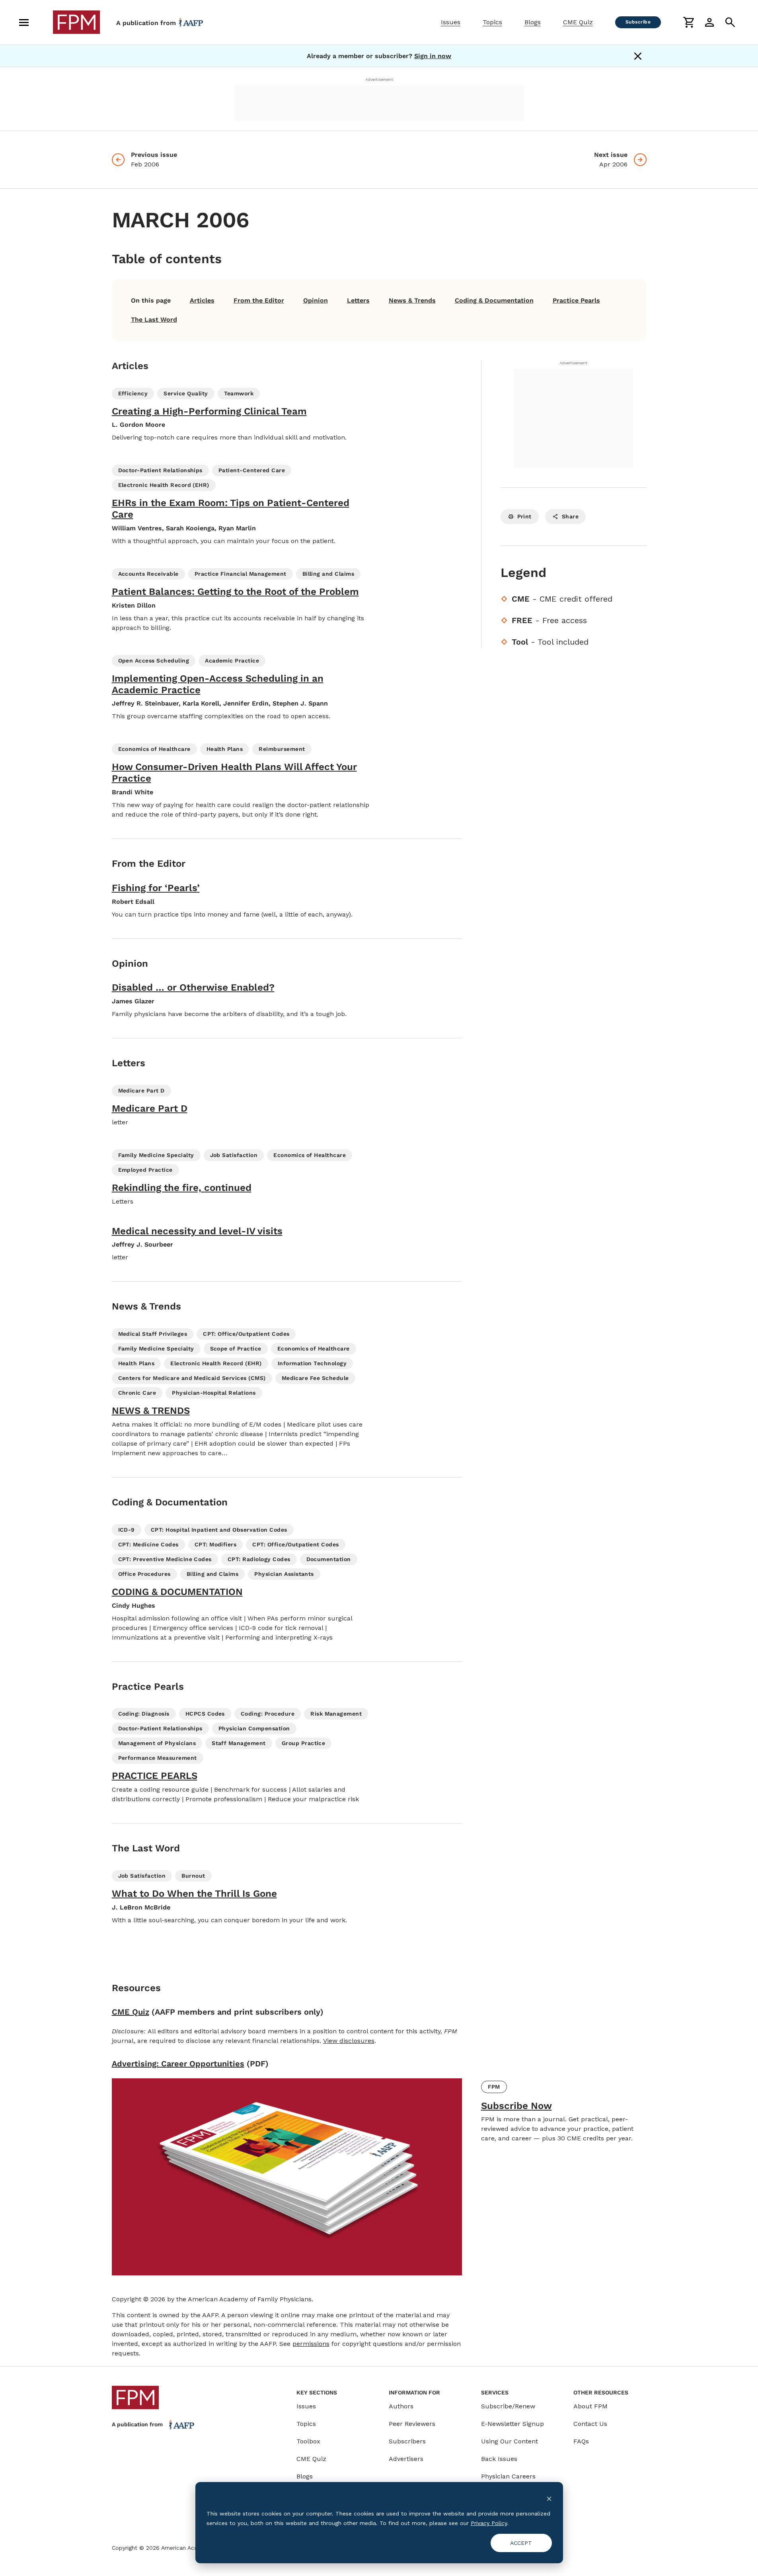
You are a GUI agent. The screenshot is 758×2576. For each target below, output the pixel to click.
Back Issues (499, 2459)
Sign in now (433, 56)
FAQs (581, 2441)
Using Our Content (510, 2441)
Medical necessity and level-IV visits (197, 1231)
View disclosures (349, 2041)
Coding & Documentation (494, 300)
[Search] (730, 22)
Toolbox (308, 2441)
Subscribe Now (516, 2106)
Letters (358, 300)
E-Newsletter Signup (512, 2424)
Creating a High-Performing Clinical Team (209, 411)
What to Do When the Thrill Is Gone (194, 1894)
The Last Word (154, 320)
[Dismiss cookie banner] (549, 2498)
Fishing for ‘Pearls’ (156, 888)
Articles (202, 300)
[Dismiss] (638, 56)
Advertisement (379, 79)
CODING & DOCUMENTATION (177, 1592)
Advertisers (406, 2459)
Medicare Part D (150, 1108)
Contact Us (590, 2424)
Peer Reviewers (412, 2424)
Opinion (316, 300)
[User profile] (709, 22)
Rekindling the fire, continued (182, 1188)
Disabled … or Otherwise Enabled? (193, 987)
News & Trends (412, 300)
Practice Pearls (576, 300)
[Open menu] (24, 22)
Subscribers (407, 2441)
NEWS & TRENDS (151, 1411)
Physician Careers (508, 2476)
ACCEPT (521, 2543)
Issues (451, 22)
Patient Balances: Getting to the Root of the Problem (235, 592)
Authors (401, 2406)
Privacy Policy (489, 2523)
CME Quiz (578, 22)
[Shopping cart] (689, 22)
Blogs (533, 22)
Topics (492, 22)
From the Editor (259, 300)
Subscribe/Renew (508, 2406)
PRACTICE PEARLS (155, 1776)
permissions (311, 2344)
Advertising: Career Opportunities (178, 2064)
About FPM (590, 2406)
